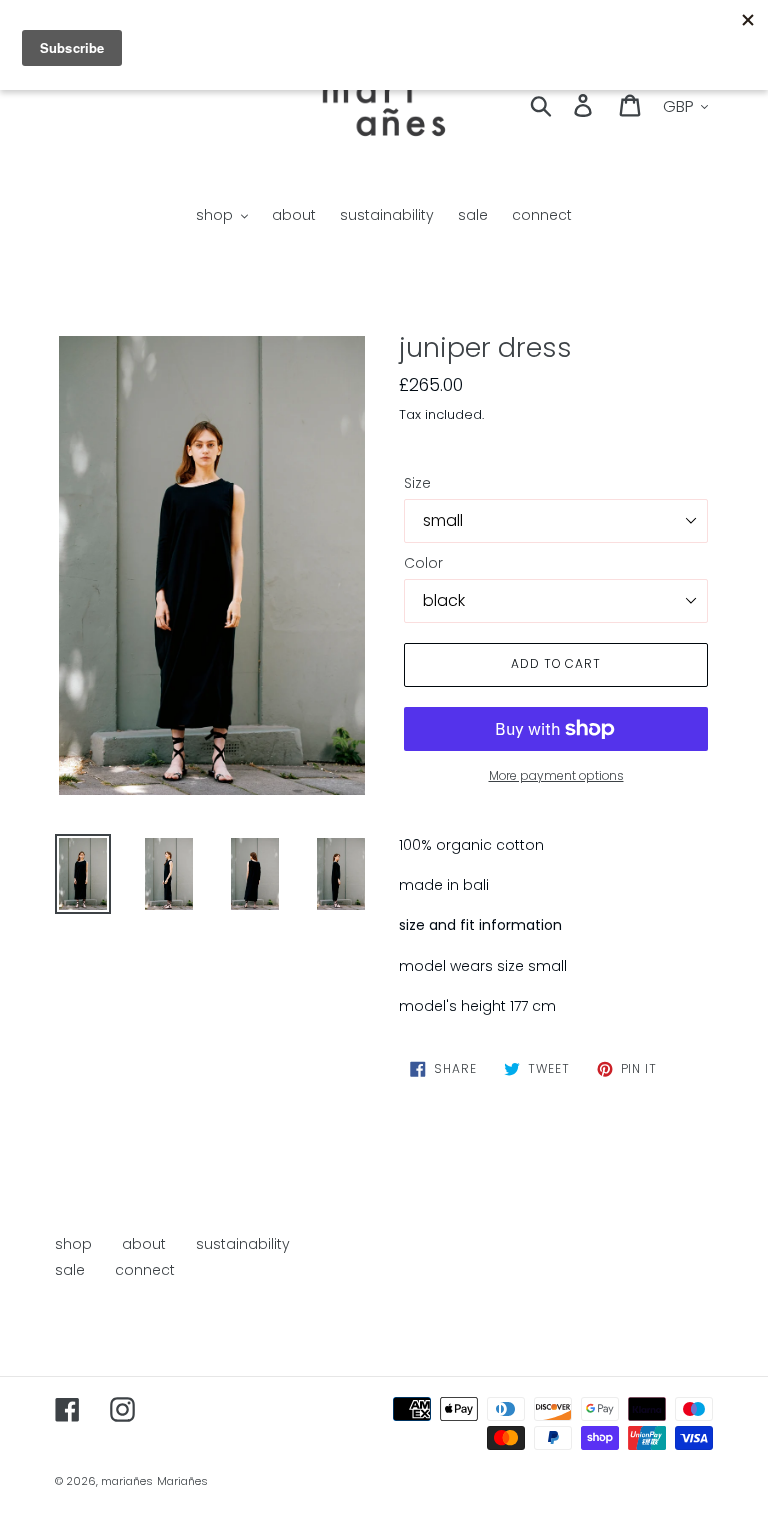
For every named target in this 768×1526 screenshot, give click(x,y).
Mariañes (182, 1481)
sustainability (243, 1244)
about (144, 1244)
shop (73, 1244)
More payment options (556, 775)
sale (70, 1270)
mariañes (127, 1481)
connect (145, 1270)
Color (423, 563)
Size (417, 483)
